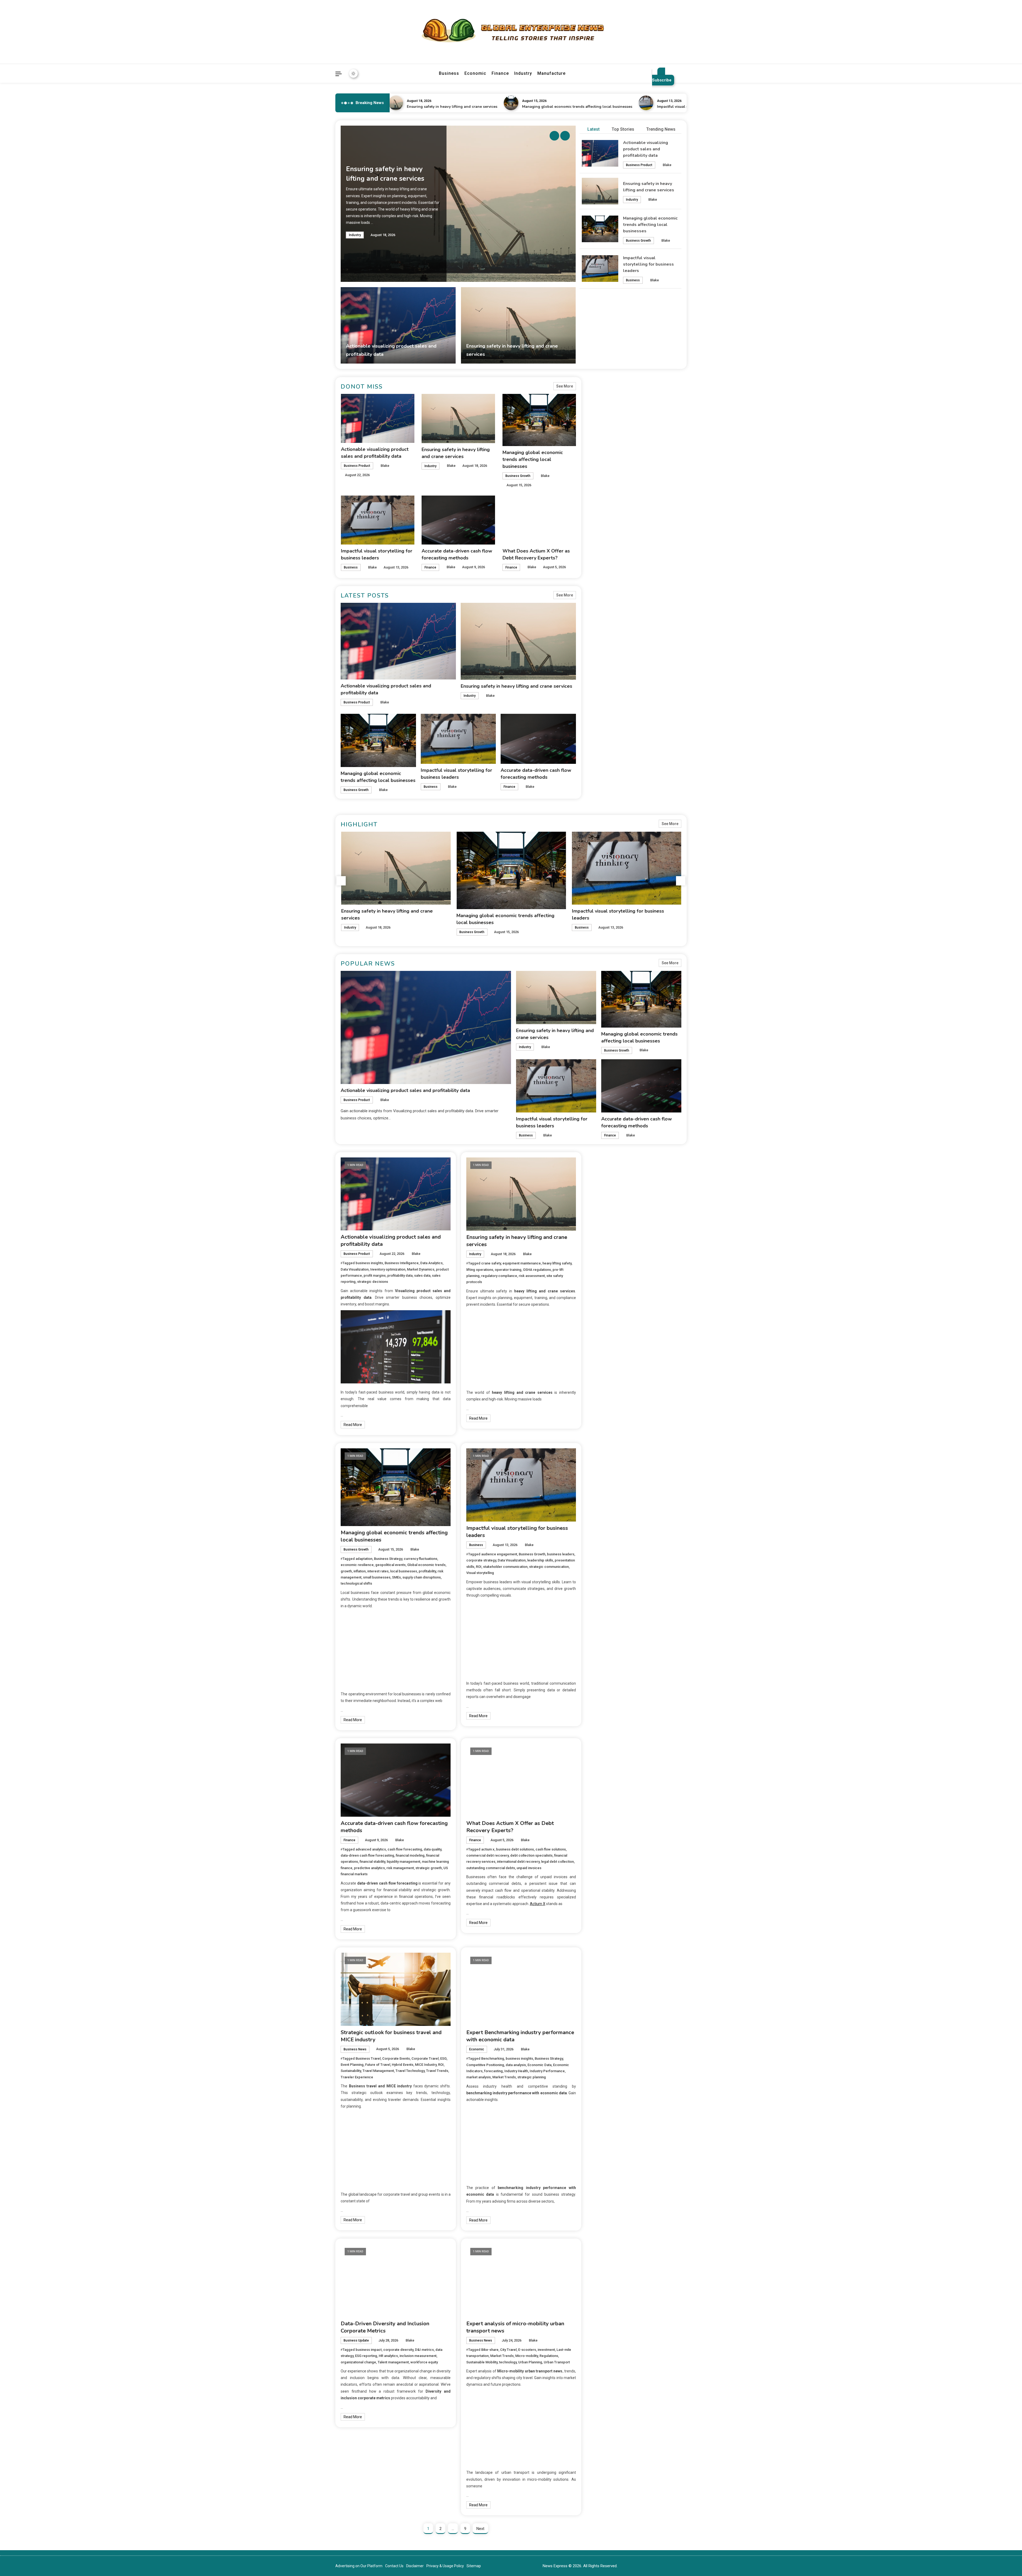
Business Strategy (388, 1559)
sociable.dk (607, 1326)
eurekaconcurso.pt (614, 1219)
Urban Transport (557, 2362)
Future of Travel (378, 2065)
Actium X (538, 1904)
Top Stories (623, 129)
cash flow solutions (551, 1849)
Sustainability (351, 2071)
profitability (427, 1571)
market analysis (479, 2077)
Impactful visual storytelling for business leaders (518, 107)
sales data (422, 1275)
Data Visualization (355, 1269)
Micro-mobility (527, 2356)
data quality (432, 1849)
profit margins (375, 1275)
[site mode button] (353, 73)
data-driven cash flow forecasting (367, 1855)
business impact (369, 2350)
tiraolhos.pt (607, 1377)
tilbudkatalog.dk (611, 1298)
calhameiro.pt (609, 1255)
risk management (400, 1868)
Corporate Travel (425, 2058)
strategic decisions (373, 1282)
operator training (508, 1270)
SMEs (396, 1577)
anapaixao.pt (608, 1183)
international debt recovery (518, 1862)
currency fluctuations (421, 1559)
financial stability (372, 1862)
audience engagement (499, 1554)
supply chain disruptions (422, 1577)
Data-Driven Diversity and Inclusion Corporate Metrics (385, 2327)
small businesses (377, 1577)
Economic (475, 73)
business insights (369, 1263)
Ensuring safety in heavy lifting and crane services (516, 686)
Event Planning (352, 2065)
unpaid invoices (529, 1868)
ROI (479, 1567)
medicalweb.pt (610, 1197)
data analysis (516, 2065)
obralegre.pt (608, 1276)
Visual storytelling (480, 1573)
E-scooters (527, 2350)
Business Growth (638, 241)
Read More (353, 1425)
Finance (500, 73)
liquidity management (403, 1862)
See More (565, 386)
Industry (523, 73)
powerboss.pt (609, 1161)
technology (508, 2362)
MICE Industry (426, 2065)
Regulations (549, 2356)
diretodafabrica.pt (613, 1233)
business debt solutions (515, 1849)
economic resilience (357, 1565)
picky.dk (604, 1348)
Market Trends (504, 2077)
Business (449, 73)
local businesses (404, 1571)
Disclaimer (415, 2566)
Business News (355, 2049)
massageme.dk (611, 1362)
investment (546, 2350)
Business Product (639, 165)
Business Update (356, 2340)
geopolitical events (390, 1565)
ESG (443, 2058)
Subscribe (662, 80)
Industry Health (516, 2071)
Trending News (661, 129)
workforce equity (424, 2362)
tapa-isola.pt (608, 1247)
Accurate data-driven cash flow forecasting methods (634, 107)
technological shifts (356, 1583)
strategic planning (532, 2077)
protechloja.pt (609, 1190)
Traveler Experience (357, 2077)
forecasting (493, 2071)
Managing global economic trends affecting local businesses (394, 107)
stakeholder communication (505, 1567)
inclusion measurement (418, 2356)
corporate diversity (398, 2350)
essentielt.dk (608, 1312)
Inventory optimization (388, 1269)
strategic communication (549, 1567)
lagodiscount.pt (611, 1204)
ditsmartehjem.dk (612, 1341)
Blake (667, 165)
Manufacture (551, 73)
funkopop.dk (608, 1355)
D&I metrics (424, 2350)
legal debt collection (557, 1862)
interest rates (378, 1571)
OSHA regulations (537, 1270)
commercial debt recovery (487, 1855)
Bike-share (490, 2350)
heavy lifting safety (557, 1263)
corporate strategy (481, 1560)
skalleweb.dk (608, 1334)
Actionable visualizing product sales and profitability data (646, 149)
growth (346, 1571)
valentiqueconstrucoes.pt (619, 1283)
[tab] (591, 129)
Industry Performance (547, 2071)
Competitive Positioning (485, 2065)
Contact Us (394, 2566)
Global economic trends (426, 1565)
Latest (594, 129)
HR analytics (388, 2356)
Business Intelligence (402, 1263)
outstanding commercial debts (491, 1868)
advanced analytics (371, 1849)
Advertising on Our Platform (359, 2566)
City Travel (508, 2350)
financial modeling (410, 1855)
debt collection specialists (531, 1855)
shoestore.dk (609, 1319)
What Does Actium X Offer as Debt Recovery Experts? (510, 1827)
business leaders (561, 1554)
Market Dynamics (421, 1269)
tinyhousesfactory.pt (615, 1240)
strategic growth (429, 1868)
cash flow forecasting (405, 1849)
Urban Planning (530, 2362)
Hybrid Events (403, 2065)
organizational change (358, 2362)
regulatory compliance (499, 1276)
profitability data (400, 1275)
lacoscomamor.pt (613, 1211)
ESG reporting (366, 2356)
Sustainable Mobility (482, 2362)
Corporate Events (396, 2058)
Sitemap (474, 2566)
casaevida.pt (608, 1262)
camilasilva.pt (609, 1176)
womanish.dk (609, 1305)
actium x (488, 1849)
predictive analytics (369, 1868)
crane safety (491, 1263)
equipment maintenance (522, 1263)
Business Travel (368, 2058)
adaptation (364, 1559)
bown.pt (604, 1226)
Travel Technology (410, 2071)
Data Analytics (431, 1263)
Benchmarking (493, 2058)
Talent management (393, 2362)
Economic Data (539, 2065)
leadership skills (540, 1560)
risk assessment (532, 1276)
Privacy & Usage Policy (445, 2566)
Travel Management (378, 2071)
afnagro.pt (606, 1168)
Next (480, 2529)
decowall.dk (607, 1370)
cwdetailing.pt (609, 1269)
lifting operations (480, 1270)
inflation (360, 1571)
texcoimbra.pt (609, 1291)
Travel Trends (437, 2071)
